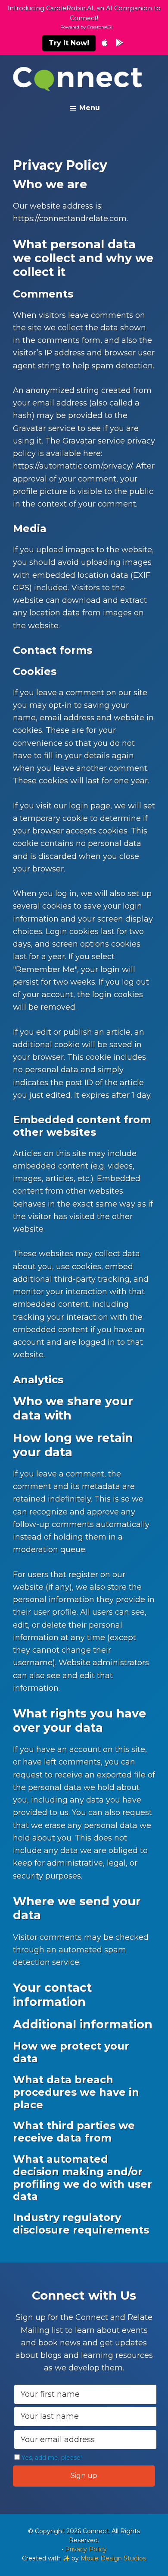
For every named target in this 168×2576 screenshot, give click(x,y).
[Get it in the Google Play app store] (120, 43)
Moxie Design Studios (113, 2558)
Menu (90, 108)
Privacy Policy (86, 2549)
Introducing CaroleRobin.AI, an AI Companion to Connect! (84, 17)
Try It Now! (69, 43)
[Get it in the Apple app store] (104, 43)
